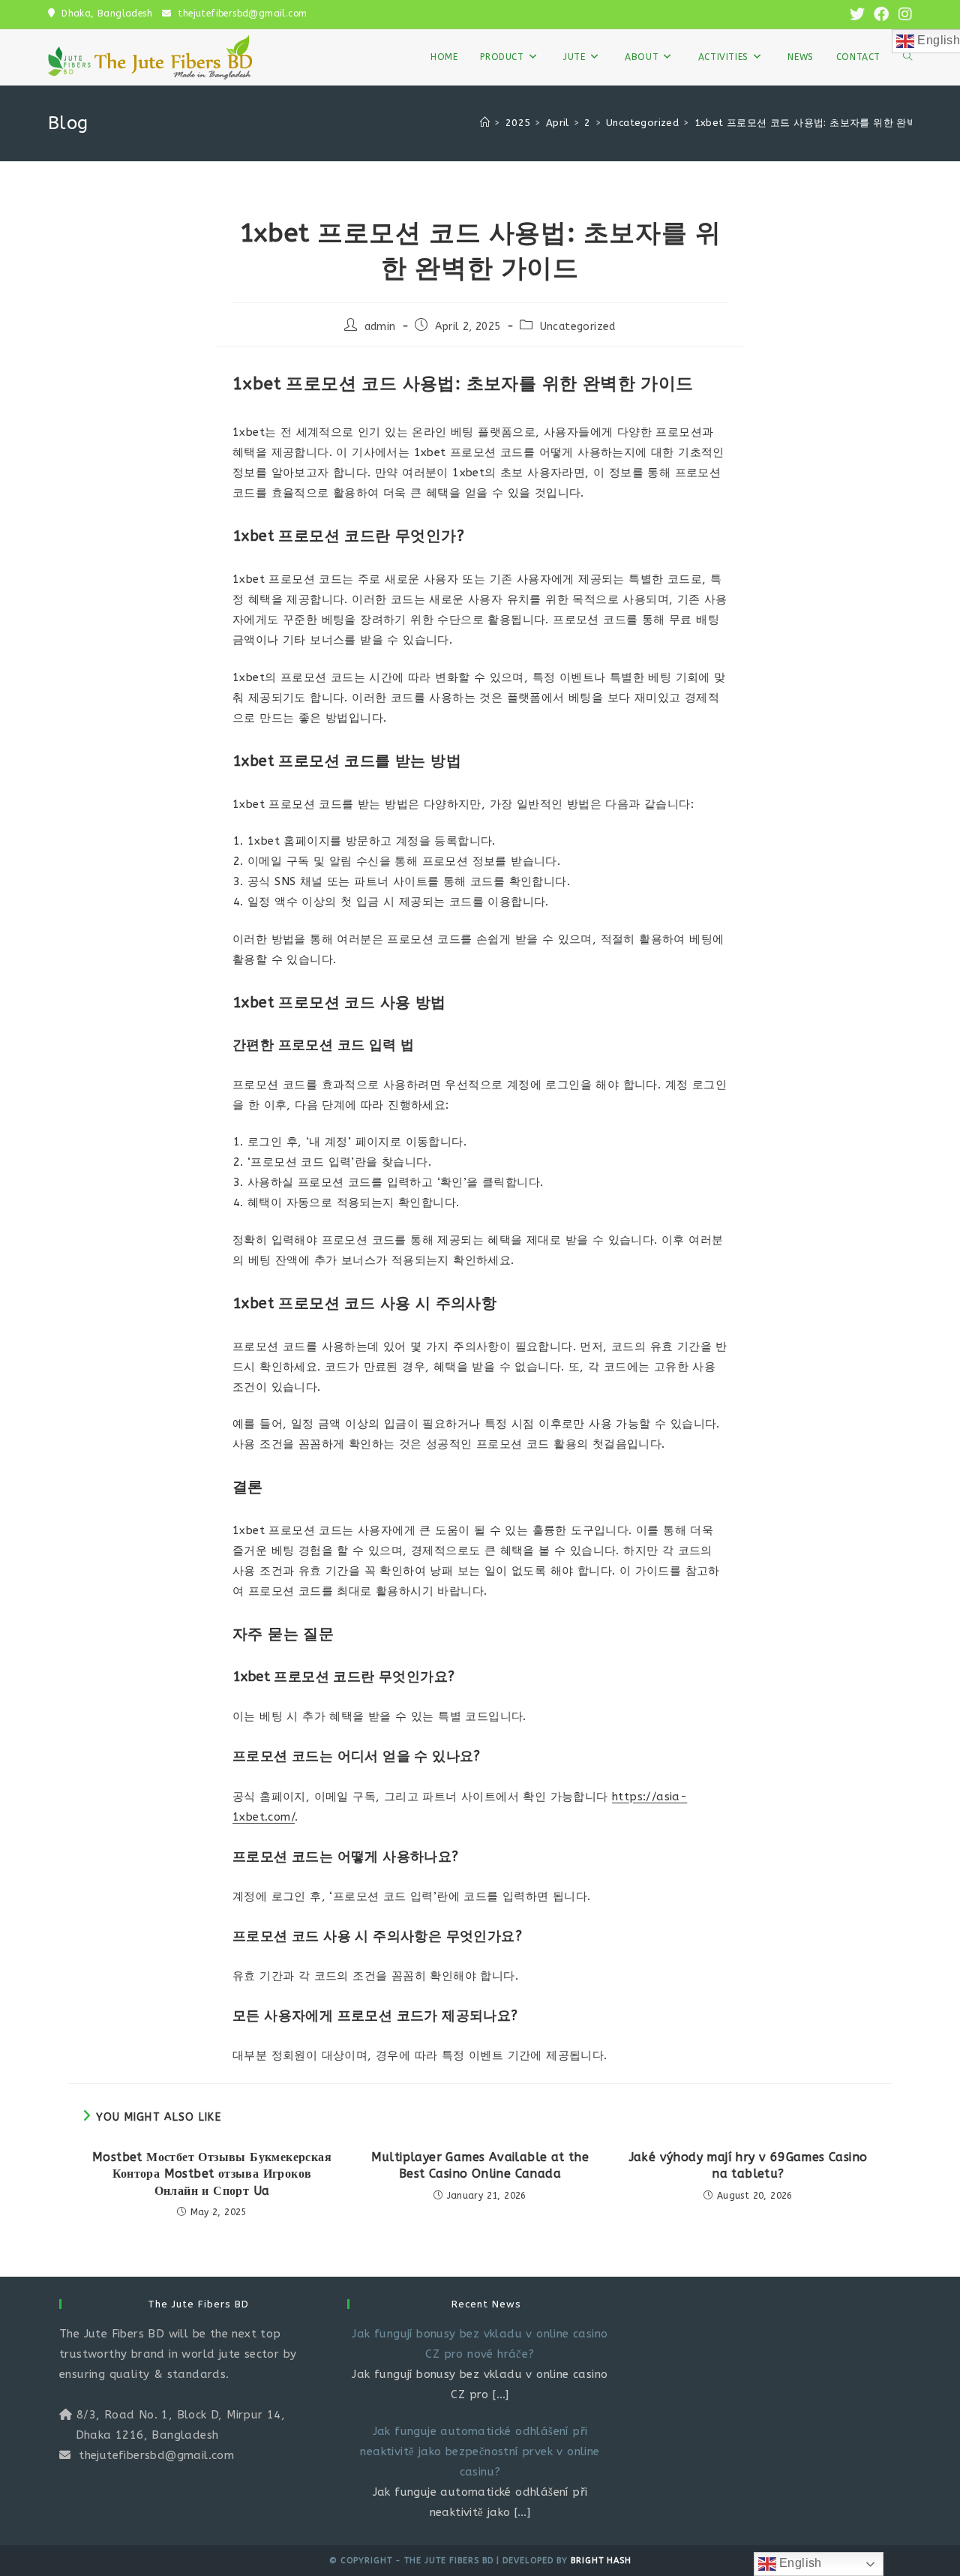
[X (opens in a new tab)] (857, 15)
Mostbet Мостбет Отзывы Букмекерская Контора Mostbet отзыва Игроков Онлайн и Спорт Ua (212, 2174)
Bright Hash (601, 2561)
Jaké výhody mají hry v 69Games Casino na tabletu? (748, 2165)
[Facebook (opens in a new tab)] (881, 15)
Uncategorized (578, 327)
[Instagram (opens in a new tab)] (903, 15)
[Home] (485, 123)
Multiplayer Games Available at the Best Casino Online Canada (480, 2165)
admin (380, 327)
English (799, 2563)
